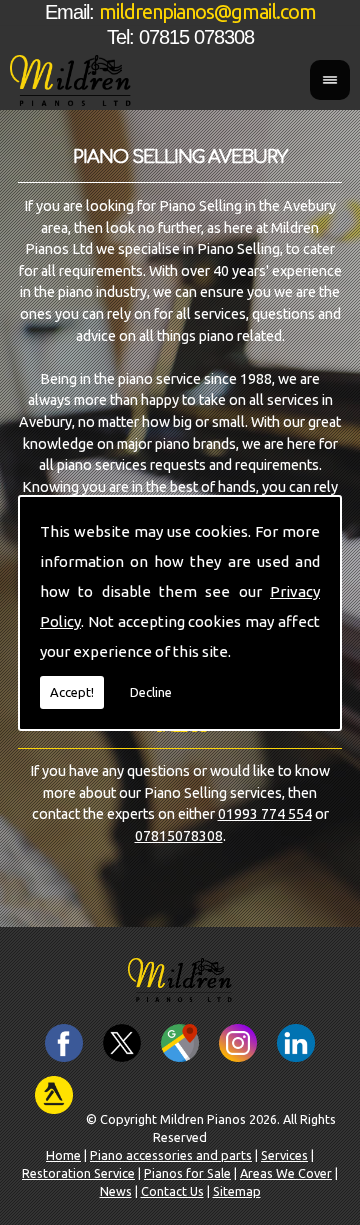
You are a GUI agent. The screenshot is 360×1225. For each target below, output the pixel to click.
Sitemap (237, 1191)
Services (284, 1155)
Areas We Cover (286, 1173)
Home (63, 1155)
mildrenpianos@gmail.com (207, 12)
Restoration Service (78, 1173)
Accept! (72, 692)
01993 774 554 (265, 814)
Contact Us (172, 1191)
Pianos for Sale (187, 1173)
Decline (151, 692)
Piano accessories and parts (171, 1155)
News (116, 1191)
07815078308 (179, 836)
